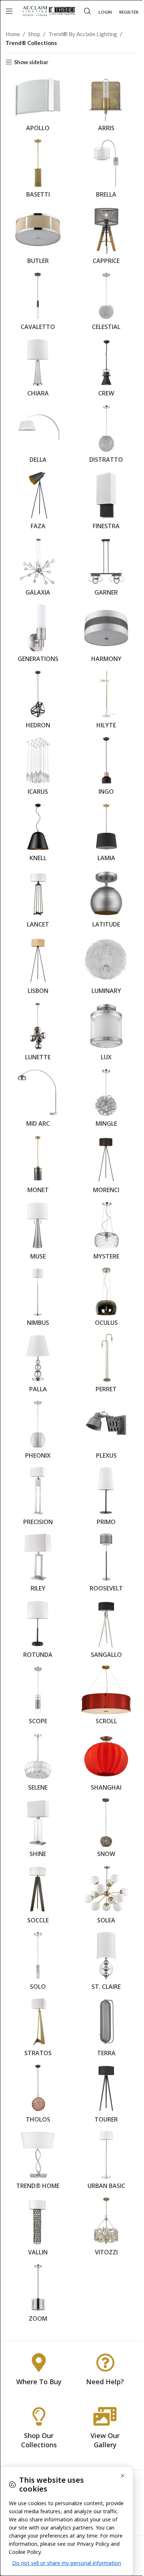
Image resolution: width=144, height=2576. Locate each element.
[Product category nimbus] (38, 1299)
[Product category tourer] (106, 2095)
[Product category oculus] (106, 1299)
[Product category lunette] (38, 1033)
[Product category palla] (38, 1365)
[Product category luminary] (106, 967)
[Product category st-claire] (106, 1963)
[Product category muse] (38, 1232)
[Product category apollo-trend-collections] (38, 104)
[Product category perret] (106, 1365)
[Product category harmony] (106, 635)
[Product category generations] (38, 635)
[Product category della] (38, 436)
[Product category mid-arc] (38, 1100)
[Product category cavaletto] (38, 303)
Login (105, 12)
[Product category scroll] (106, 1697)
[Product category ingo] (106, 768)
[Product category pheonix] (38, 1431)
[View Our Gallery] (105, 2416)
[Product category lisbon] (38, 967)
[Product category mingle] (106, 1100)
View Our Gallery (105, 2440)
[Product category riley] (38, 1564)
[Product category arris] (106, 104)
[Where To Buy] (39, 2362)
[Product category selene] (38, 1763)
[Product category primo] (106, 1498)
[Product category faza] (38, 502)
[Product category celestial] (106, 303)
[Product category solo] (38, 1963)
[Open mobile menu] (9, 11)
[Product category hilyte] (106, 702)
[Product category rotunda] (38, 1631)
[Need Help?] (105, 2362)
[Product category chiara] (38, 370)
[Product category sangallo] (106, 1631)
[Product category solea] (106, 1896)
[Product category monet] (38, 1166)
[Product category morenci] (106, 1166)
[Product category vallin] (38, 2228)
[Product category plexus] (106, 1431)
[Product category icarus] (38, 768)
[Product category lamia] (106, 834)
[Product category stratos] (38, 2029)
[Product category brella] (106, 170)
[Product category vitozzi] (106, 2228)
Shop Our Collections (39, 2440)
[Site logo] (49, 10)
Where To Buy (39, 2382)
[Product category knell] (38, 834)
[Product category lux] (106, 1033)
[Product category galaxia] (38, 569)
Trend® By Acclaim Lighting (83, 34)
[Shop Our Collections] (39, 2416)
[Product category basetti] (38, 170)
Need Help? (105, 2382)
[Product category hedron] (38, 702)
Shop (34, 34)
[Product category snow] (106, 1830)
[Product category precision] (38, 1498)
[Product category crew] (106, 370)
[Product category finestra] (106, 502)
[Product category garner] (106, 569)
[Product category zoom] (38, 2295)
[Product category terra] (106, 2029)
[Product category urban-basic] (106, 2162)
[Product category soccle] (38, 1896)
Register (129, 12)
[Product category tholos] (38, 2095)
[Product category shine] (38, 1830)
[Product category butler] (38, 237)
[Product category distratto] (106, 436)
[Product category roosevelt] (106, 1564)
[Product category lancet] (38, 901)
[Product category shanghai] (106, 1763)
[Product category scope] (38, 1697)
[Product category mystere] (106, 1232)
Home (13, 34)
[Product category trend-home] (38, 2162)
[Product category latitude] (106, 901)
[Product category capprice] (106, 237)
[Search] (88, 11)
